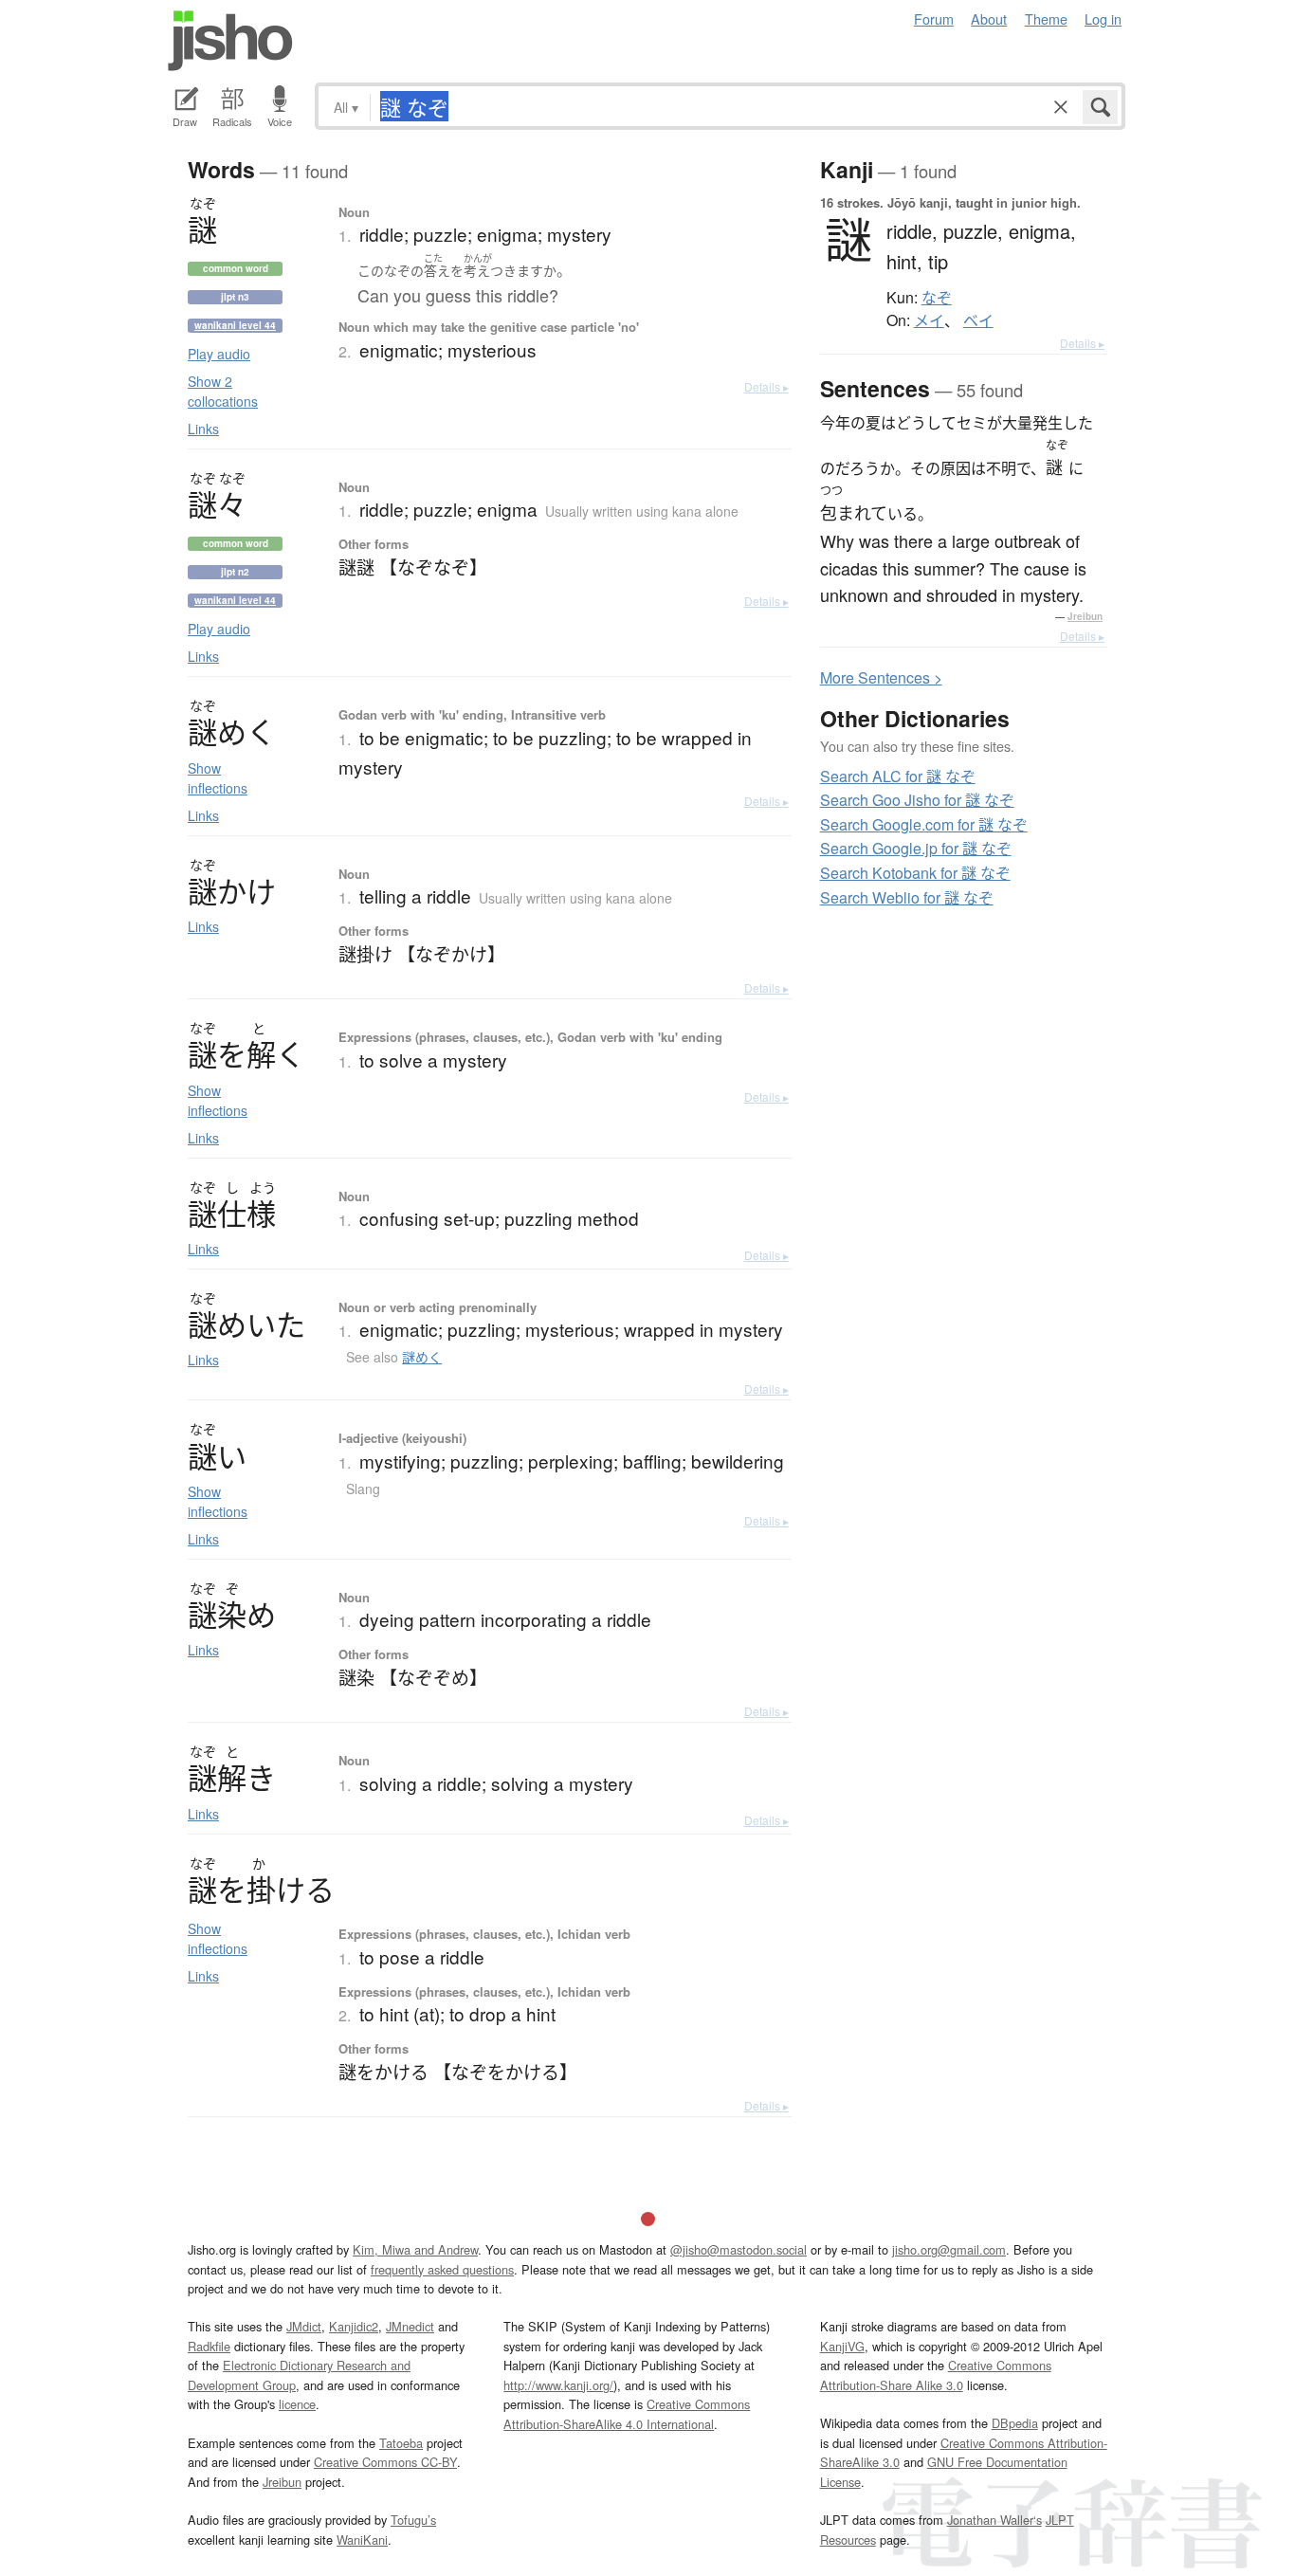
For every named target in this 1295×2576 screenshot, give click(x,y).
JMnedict (410, 2326)
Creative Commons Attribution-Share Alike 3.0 (936, 2375)
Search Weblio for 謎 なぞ (907, 897)
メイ (929, 320)
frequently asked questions (442, 2269)
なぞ (937, 298)
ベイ (978, 320)
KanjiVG (842, 2346)
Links (203, 429)
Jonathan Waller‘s (994, 2520)
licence (297, 2404)
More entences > (881, 677)
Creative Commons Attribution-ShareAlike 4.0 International (627, 2413)
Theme (1046, 18)
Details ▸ (766, 386)
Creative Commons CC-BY (385, 2462)
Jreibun (1085, 616)
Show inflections (218, 778)
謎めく (422, 1357)
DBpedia (1015, 2423)
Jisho (230, 41)
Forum (934, 18)
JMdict (304, 2326)
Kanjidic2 (354, 2326)
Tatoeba (401, 2443)
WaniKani (362, 2539)
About (989, 18)
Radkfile (209, 2346)
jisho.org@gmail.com (949, 2249)
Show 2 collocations (223, 391)
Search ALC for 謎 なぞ (898, 776)
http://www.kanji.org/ (558, 2385)
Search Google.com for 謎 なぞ (924, 824)
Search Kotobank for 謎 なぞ (915, 873)
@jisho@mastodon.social (739, 2249)
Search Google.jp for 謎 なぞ (916, 848)
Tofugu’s (413, 2520)
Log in (1103, 18)
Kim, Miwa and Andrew (415, 2249)
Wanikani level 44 (235, 325)
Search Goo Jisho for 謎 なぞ (917, 800)
